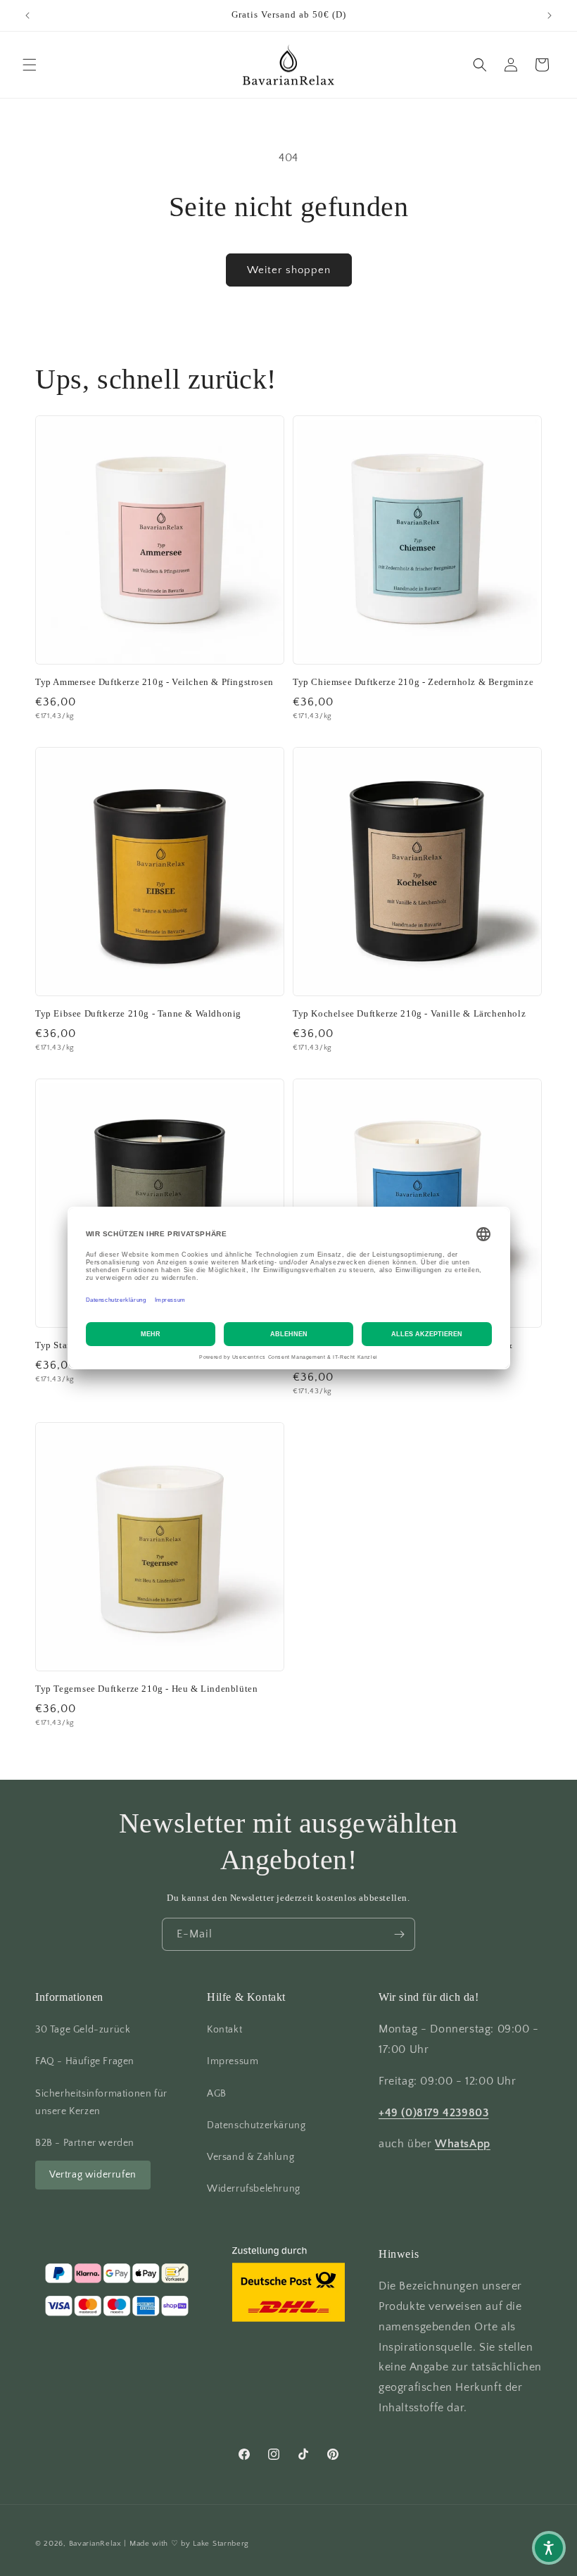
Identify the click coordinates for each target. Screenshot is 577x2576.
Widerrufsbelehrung (254, 2189)
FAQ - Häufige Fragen (85, 2061)
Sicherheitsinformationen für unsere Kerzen (101, 2103)
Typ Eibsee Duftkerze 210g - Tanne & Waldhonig (138, 1013)
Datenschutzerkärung (256, 2125)
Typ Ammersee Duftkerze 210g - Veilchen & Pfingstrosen (154, 682)
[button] (30, 65)
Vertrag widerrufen (93, 2175)
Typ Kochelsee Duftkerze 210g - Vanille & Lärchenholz (409, 1013)
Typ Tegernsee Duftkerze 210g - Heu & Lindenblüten (146, 1689)
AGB (217, 2094)
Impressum (233, 2061)
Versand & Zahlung (251, 2157)
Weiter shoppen (289, 270)
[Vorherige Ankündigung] (27, 15)
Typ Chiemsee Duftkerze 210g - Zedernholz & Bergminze (413, 682)
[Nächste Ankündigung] (550, 15)
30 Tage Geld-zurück (83, 2030)
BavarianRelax (95, 2544)
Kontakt (224, 2030)
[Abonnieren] (399, 1934)
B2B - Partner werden (85, 2143)
